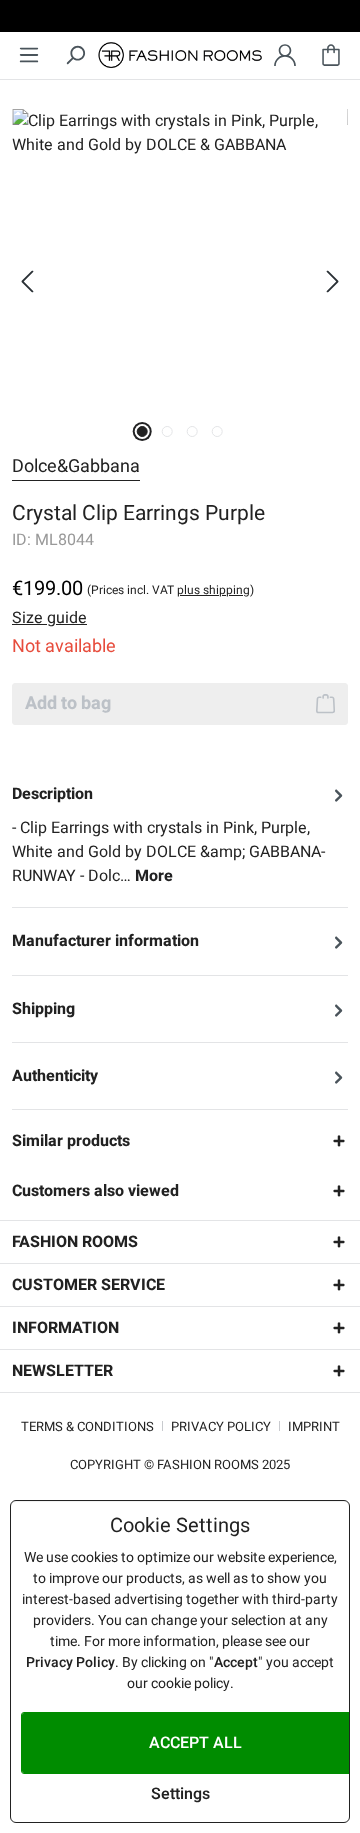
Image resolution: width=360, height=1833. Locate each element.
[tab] (180, 835)
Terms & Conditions (87, 1426)
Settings (180, 1794)
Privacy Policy (221, 1426)
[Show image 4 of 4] (217, 431)
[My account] (285, 55)
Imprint (314, 1426)
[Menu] (29, 55)
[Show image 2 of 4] (167, 431)
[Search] (75, 55)
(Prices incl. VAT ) (170, 590)
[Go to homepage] (180, 55)
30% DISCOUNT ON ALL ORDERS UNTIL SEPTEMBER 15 (180, 19)
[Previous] (27, 281)
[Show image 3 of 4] (192, 431)
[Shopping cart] (331, 55)
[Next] (333, 281)
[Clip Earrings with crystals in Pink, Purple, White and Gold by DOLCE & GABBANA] (180, 259)
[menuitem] (29, 55)
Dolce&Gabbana (76, 466)
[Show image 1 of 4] (142, 431)
